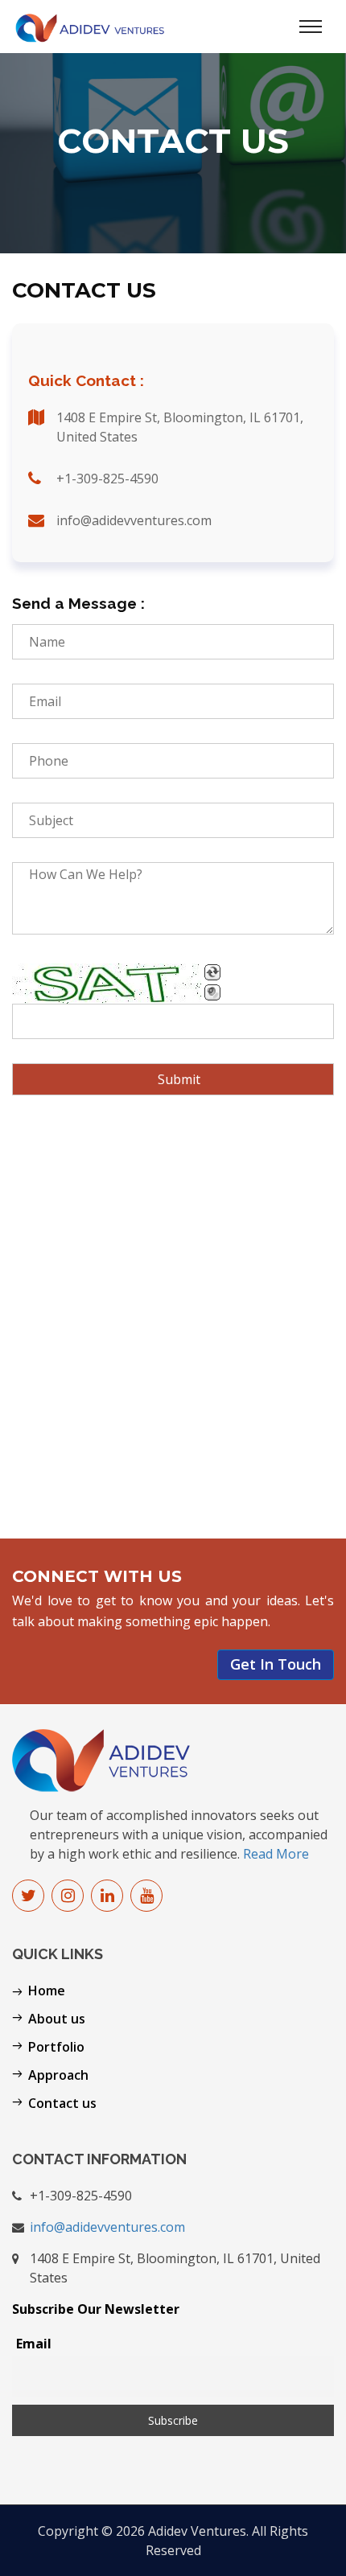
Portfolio (56, 2047)
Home (47, 1991)
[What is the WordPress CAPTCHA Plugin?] (107, 984)
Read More (276, 1854)
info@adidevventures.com (107, 2227)
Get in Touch (276, 1664)
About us (57, 2019)
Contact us (62, 2103)
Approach (58, 2075)
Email (34, 2344)
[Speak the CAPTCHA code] (212, 992)
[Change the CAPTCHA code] (212, 972)
